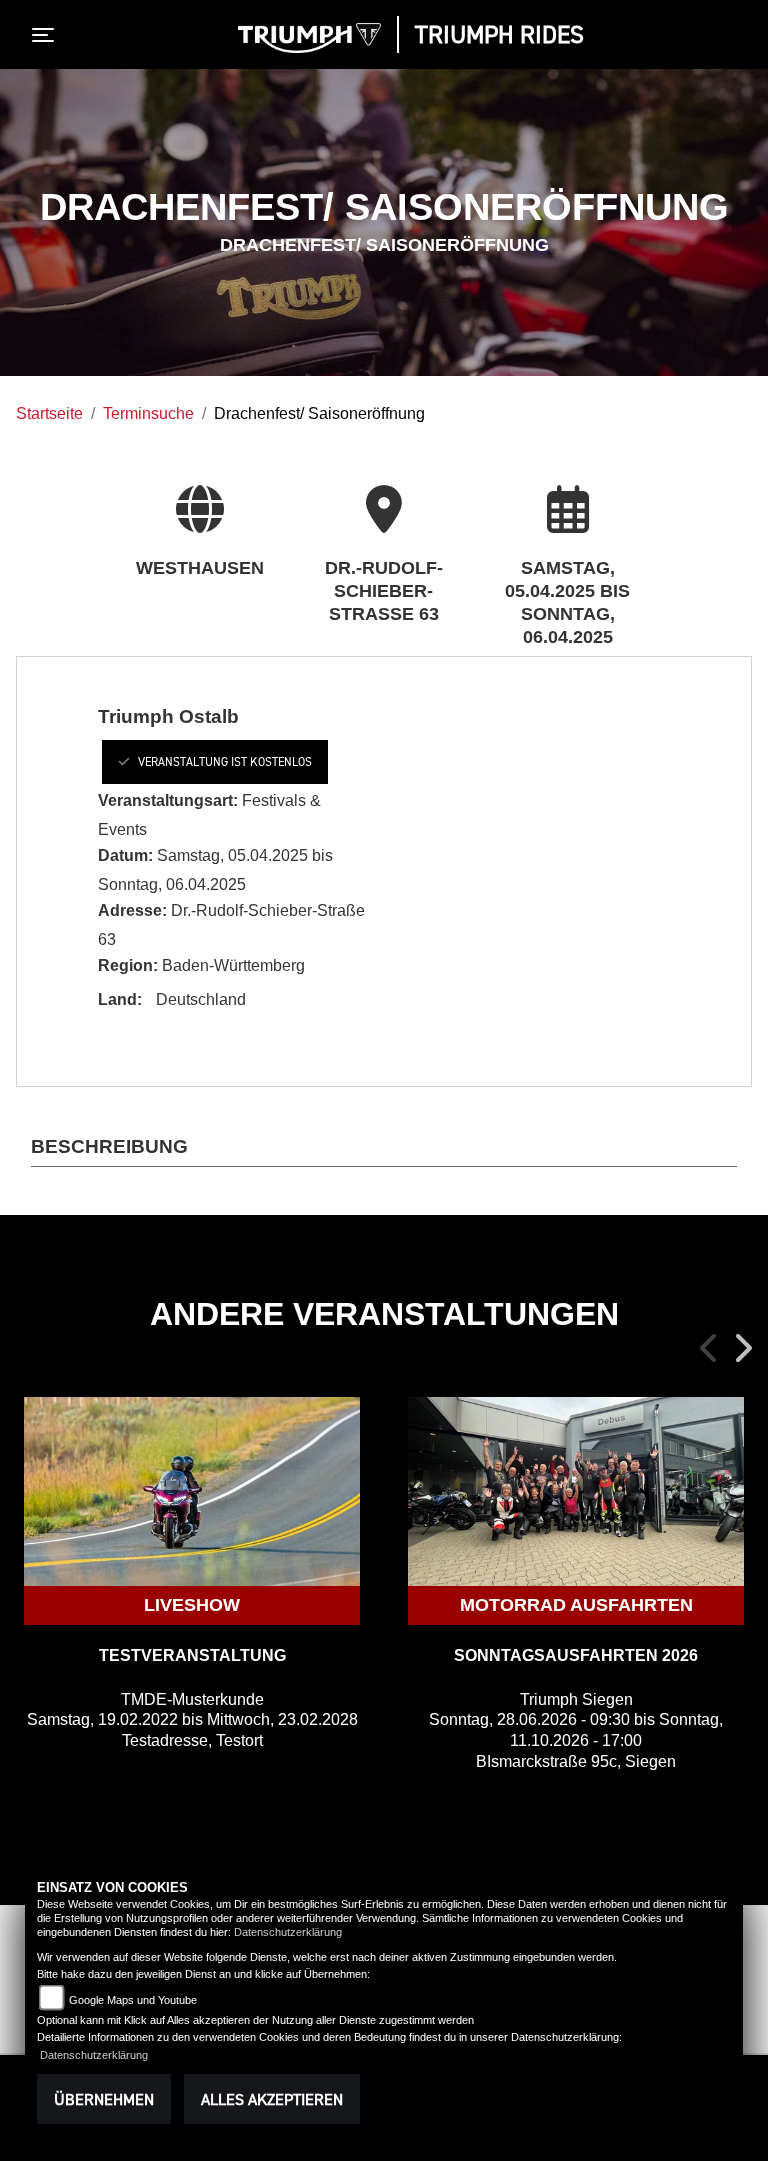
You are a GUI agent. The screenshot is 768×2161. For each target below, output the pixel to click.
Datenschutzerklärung (288, 1932)
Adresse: (132, 910)
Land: (120, 999)
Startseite (49, 413)
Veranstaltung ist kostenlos (225, 761)
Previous (710, 1348)
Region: (128, 965)
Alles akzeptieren (272, 2099)
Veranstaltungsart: (168, 800)
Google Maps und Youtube (133, 2000)
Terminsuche (148, 413)
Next (742, 1348)
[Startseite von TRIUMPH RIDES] (310, 38)
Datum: (125, 855)
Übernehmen (104, 2099)
